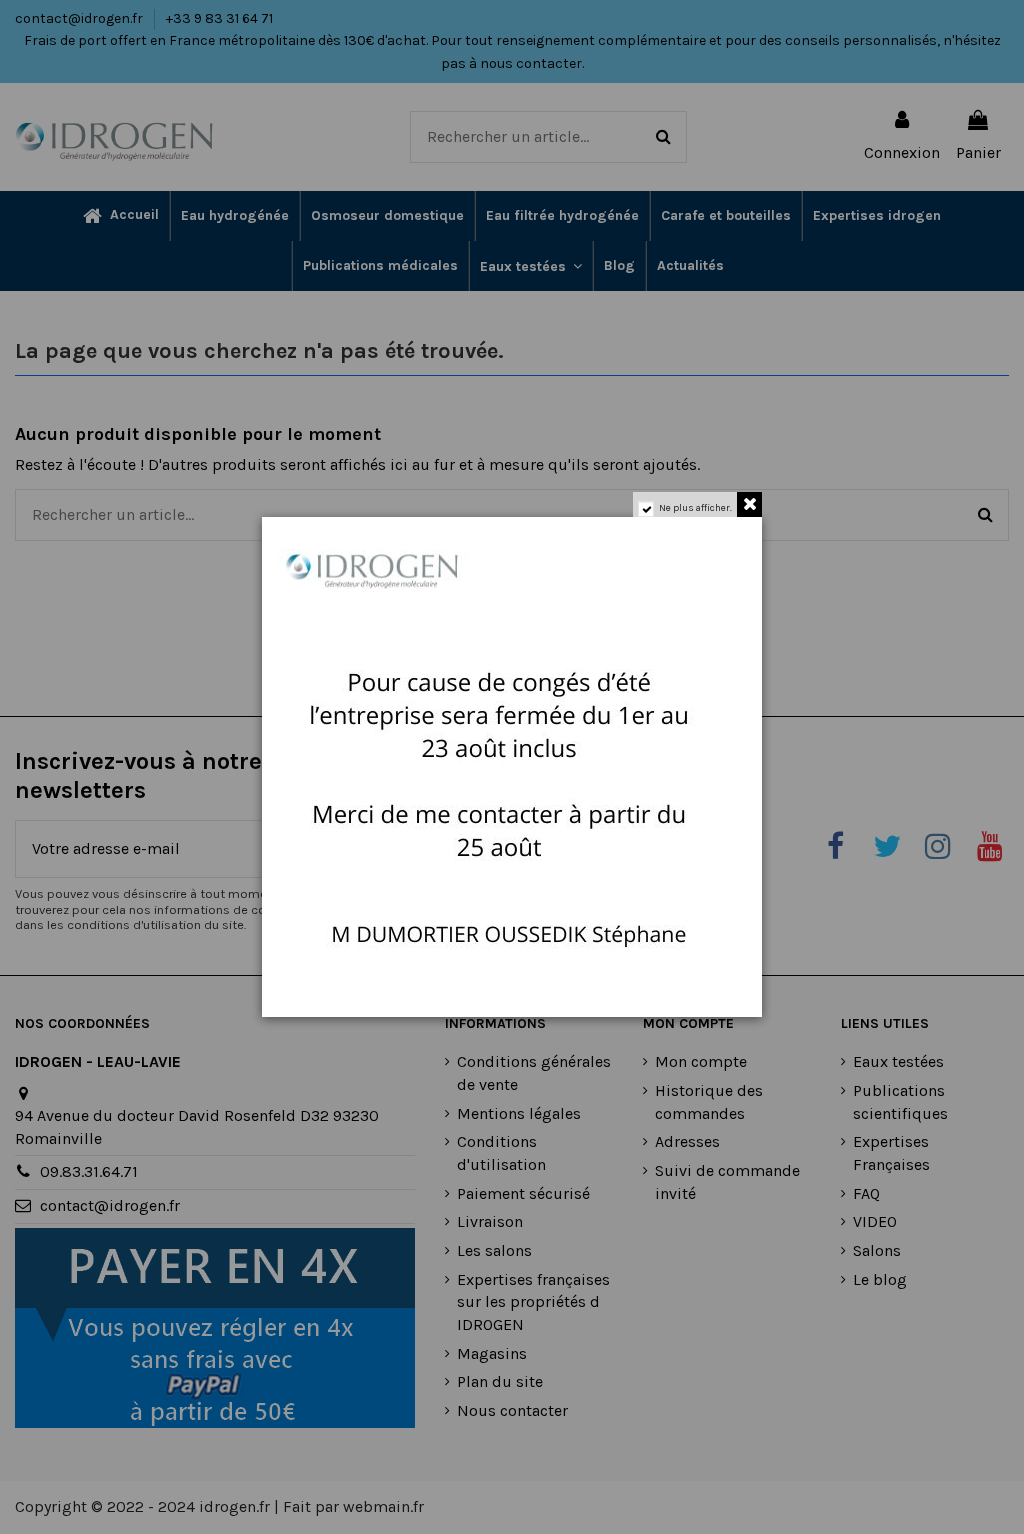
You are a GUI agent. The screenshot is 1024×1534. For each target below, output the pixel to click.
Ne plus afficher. (695, 508)
